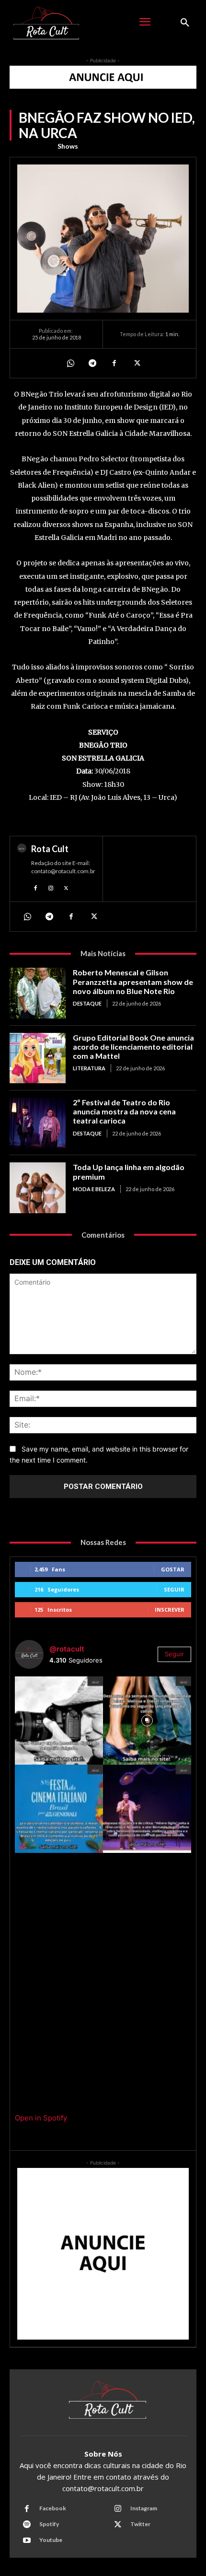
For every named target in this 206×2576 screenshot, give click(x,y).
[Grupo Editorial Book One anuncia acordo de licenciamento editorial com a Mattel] (38, 1058)
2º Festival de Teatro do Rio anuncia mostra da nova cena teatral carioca (124, 1111)
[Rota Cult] (22, 869)
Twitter (140, 2524)
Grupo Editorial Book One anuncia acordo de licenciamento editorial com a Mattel (133, 1047)
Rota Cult (50, 849)
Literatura (89, 1068)
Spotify (49, 2524)
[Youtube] (27, 2541)
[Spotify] (27, 2525)
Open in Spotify (41, 2118)
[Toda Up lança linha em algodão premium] (38, 1188)
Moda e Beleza (94, 1189)
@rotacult (67, 1649)
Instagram (144, 2508)
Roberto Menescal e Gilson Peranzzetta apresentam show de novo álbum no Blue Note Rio (133, 981)
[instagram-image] (59, 1721)
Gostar (173, 1569)
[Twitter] (136, 363)
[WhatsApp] (70, 363)
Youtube (51, 2540)
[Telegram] (92, 363)
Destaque (87, 1003)
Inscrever (170, 1610)
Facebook (53, 2508)
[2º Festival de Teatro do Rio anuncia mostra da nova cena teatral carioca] (38, 1123)
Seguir (174, 1589)
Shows (68, 146)
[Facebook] (114, 363)
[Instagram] (51, 887)
